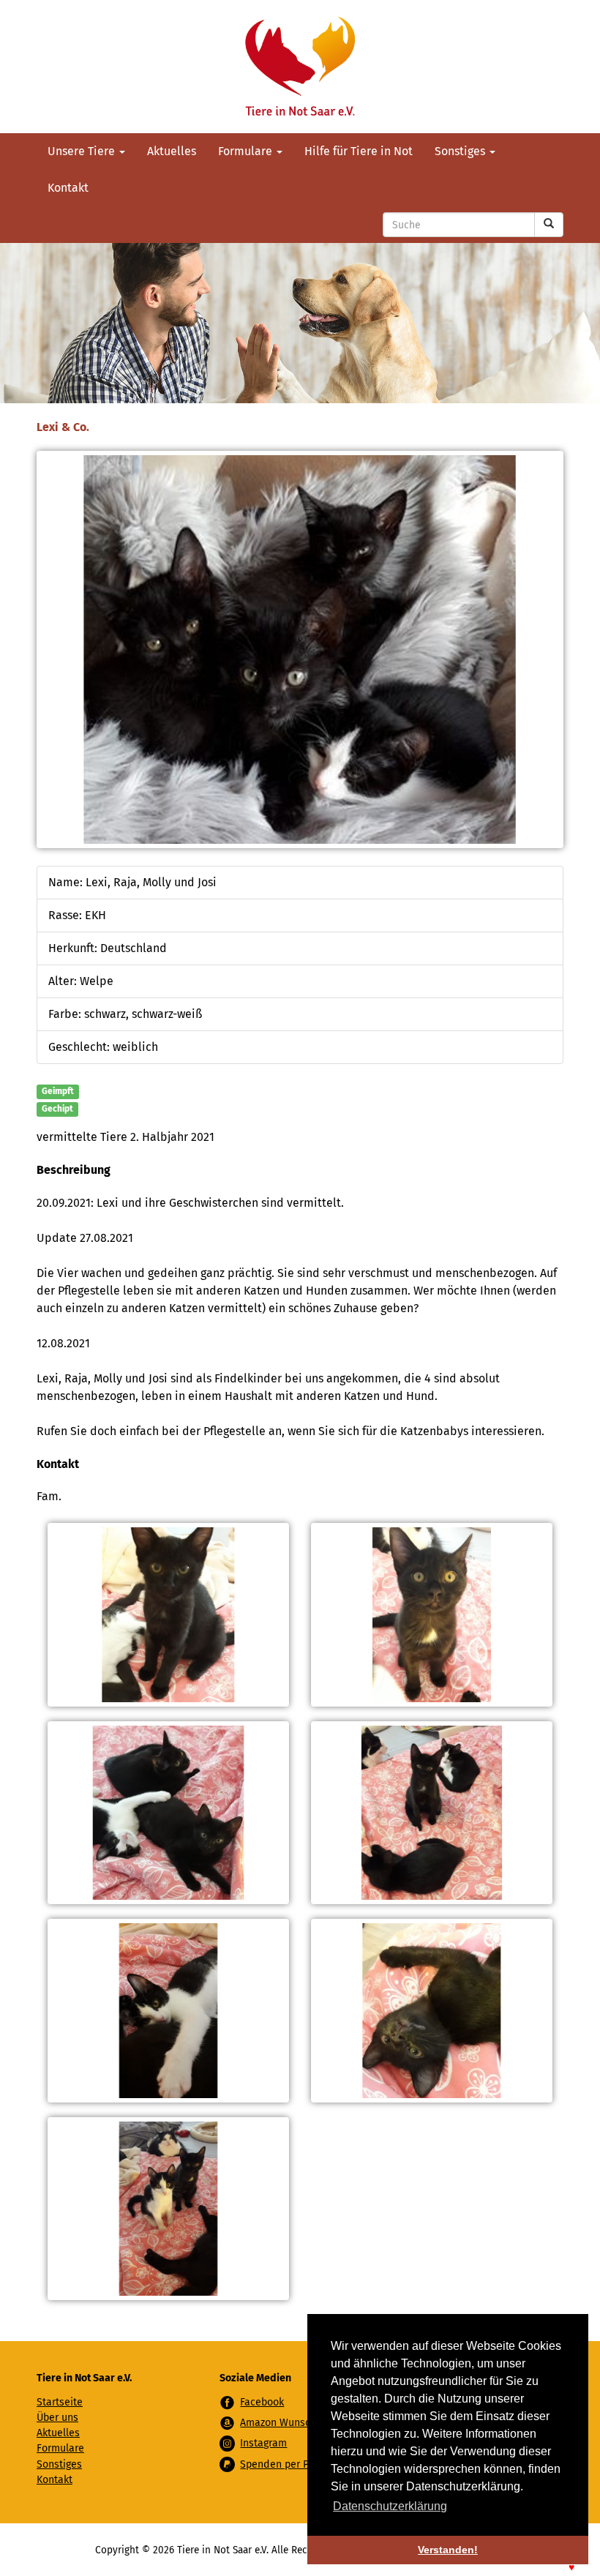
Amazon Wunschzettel (291, 2423)
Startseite (60, 2402)
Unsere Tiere (83, 151)
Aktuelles (172, 151)
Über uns (57, 2418)
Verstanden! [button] (448, 2550)
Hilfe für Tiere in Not (359, 151)
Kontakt (68, 188)
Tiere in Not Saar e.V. (300, 67)
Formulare (247, 151)
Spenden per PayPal (286, 2464)
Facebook (262, 2402)
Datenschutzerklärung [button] (390, 2506)
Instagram (263, 2443)
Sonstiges (461, 151)
